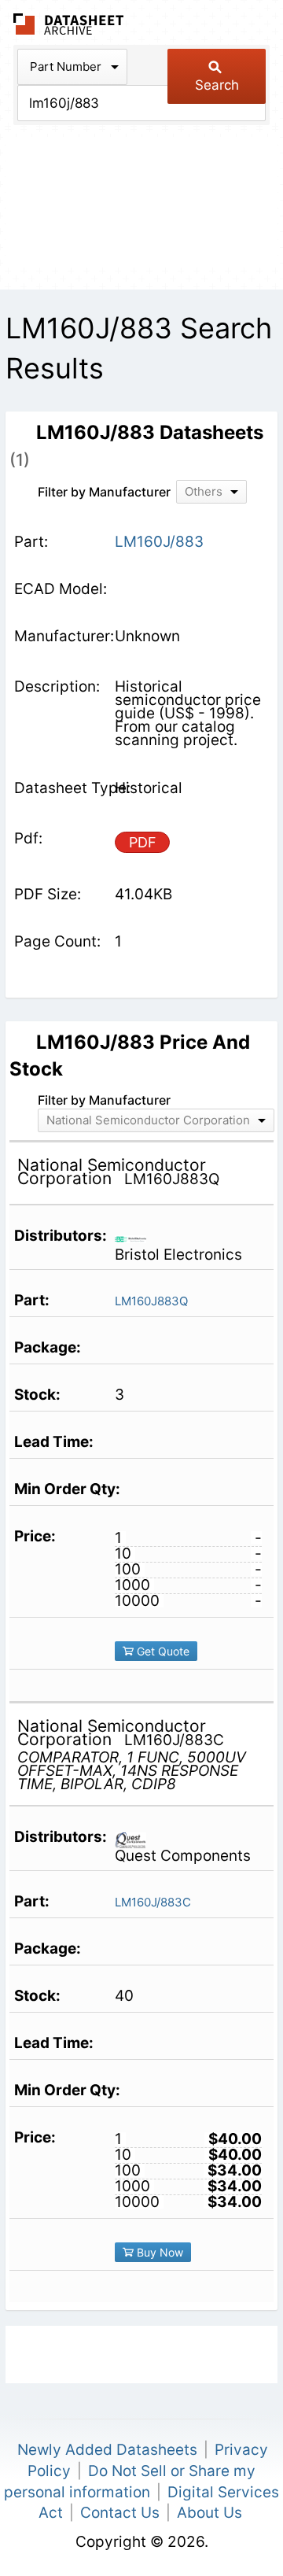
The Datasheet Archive (69, 24)
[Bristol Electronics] (136, 1238)
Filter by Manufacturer (104, 492)
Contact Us (120, 2513)
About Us (209, 2513)
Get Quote (162, 1651)
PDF (143, 842)
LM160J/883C (153, 1902)
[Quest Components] (136, 1839)
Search (217, 85)
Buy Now (158, 2252)
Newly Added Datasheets (107, 2450)
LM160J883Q (151, 1301)
